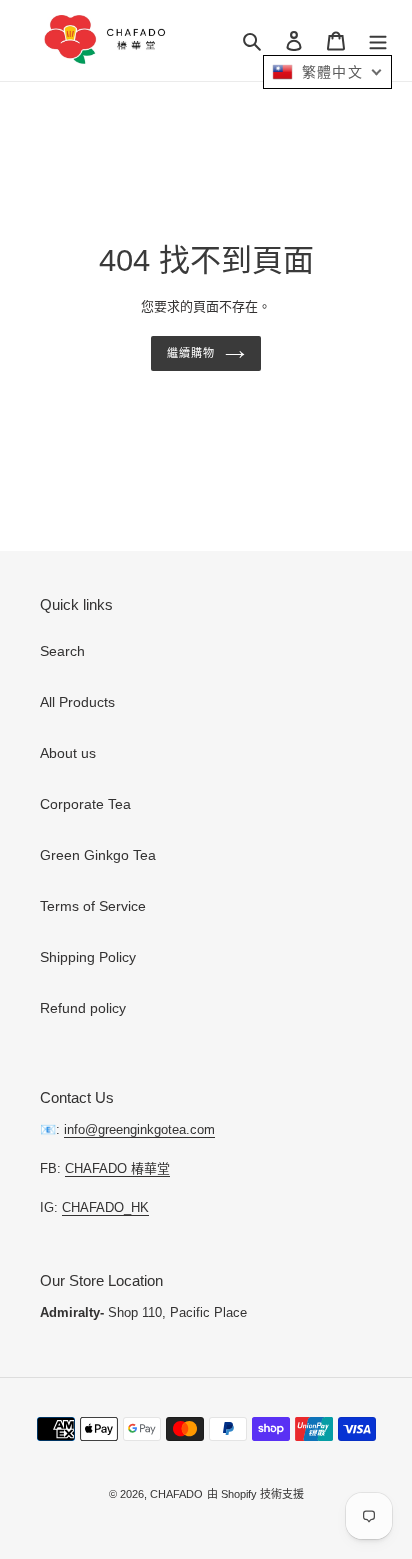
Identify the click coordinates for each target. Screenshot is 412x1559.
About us (68, 753)
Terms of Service (93, 906)
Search (62, 651)
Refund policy (83, 1008)
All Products (77, 702)
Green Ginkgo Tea (98, 855)
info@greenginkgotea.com (139, 1129)
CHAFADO (176, 1494)
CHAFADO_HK (105, 1207)
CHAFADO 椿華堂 (117, 1168)
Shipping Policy (88, 957)
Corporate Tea (85, 804)
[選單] (378, 40)
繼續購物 (191, 353)
